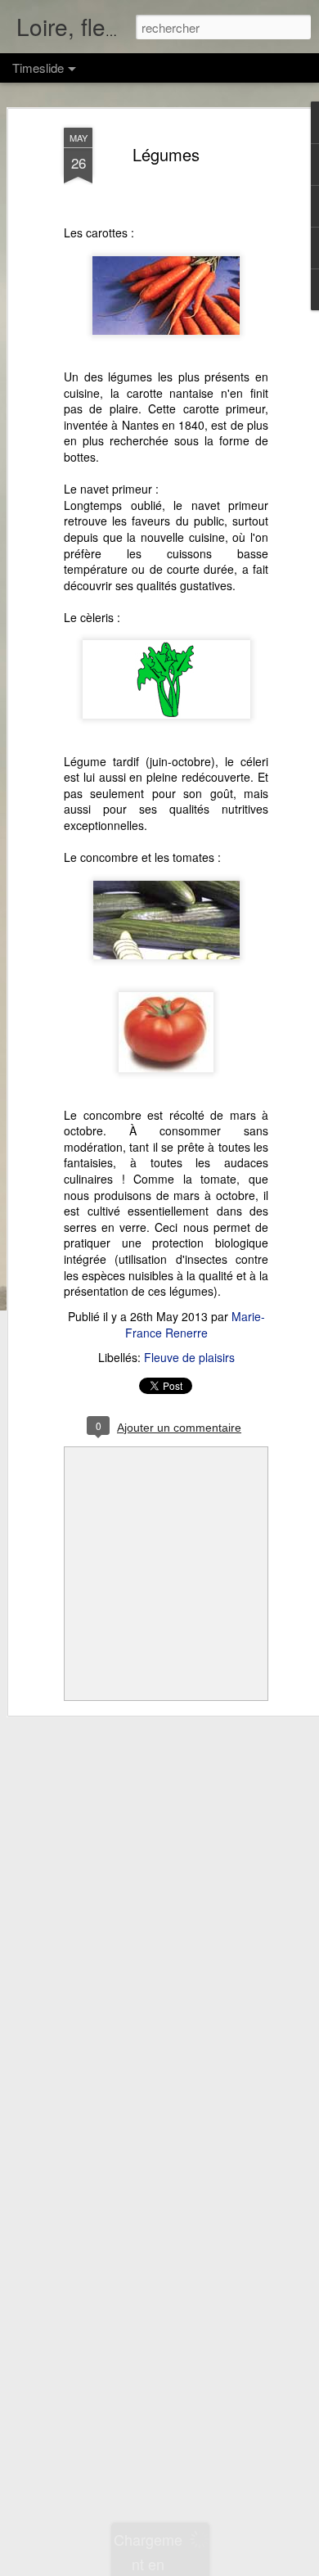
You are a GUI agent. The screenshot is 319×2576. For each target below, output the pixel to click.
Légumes (166, 154)
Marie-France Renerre (195, 1324)
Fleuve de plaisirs (189, 1357)
